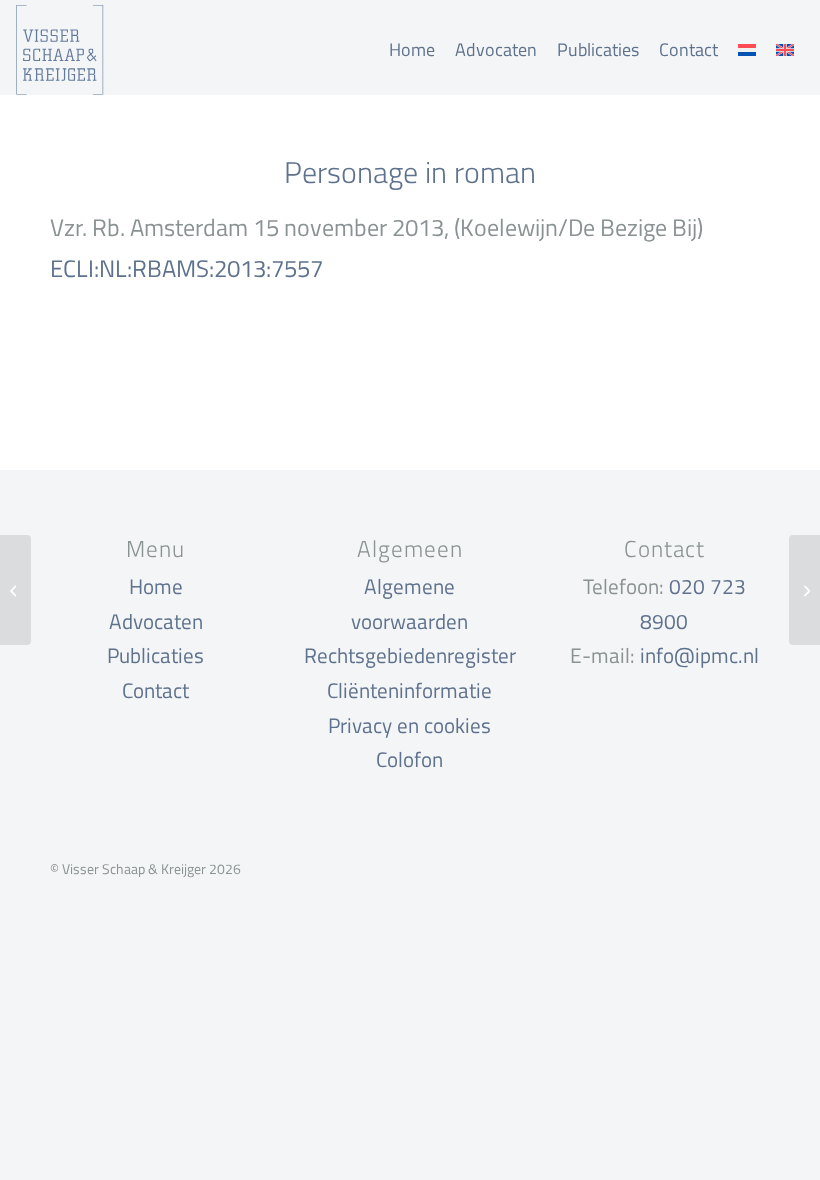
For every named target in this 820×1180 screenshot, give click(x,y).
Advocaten (156, 621)
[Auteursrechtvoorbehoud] (15, 590)
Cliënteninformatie (409, 690)
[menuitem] (412, 50)
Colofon (409, 759)
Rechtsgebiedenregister (410, 655)
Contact (155, 690)
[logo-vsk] (59, 50)
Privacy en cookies (409, 725)
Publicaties (155, 655)
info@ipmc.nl (699, 655)
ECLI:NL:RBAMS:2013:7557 (186, 268)
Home (156, 586)
